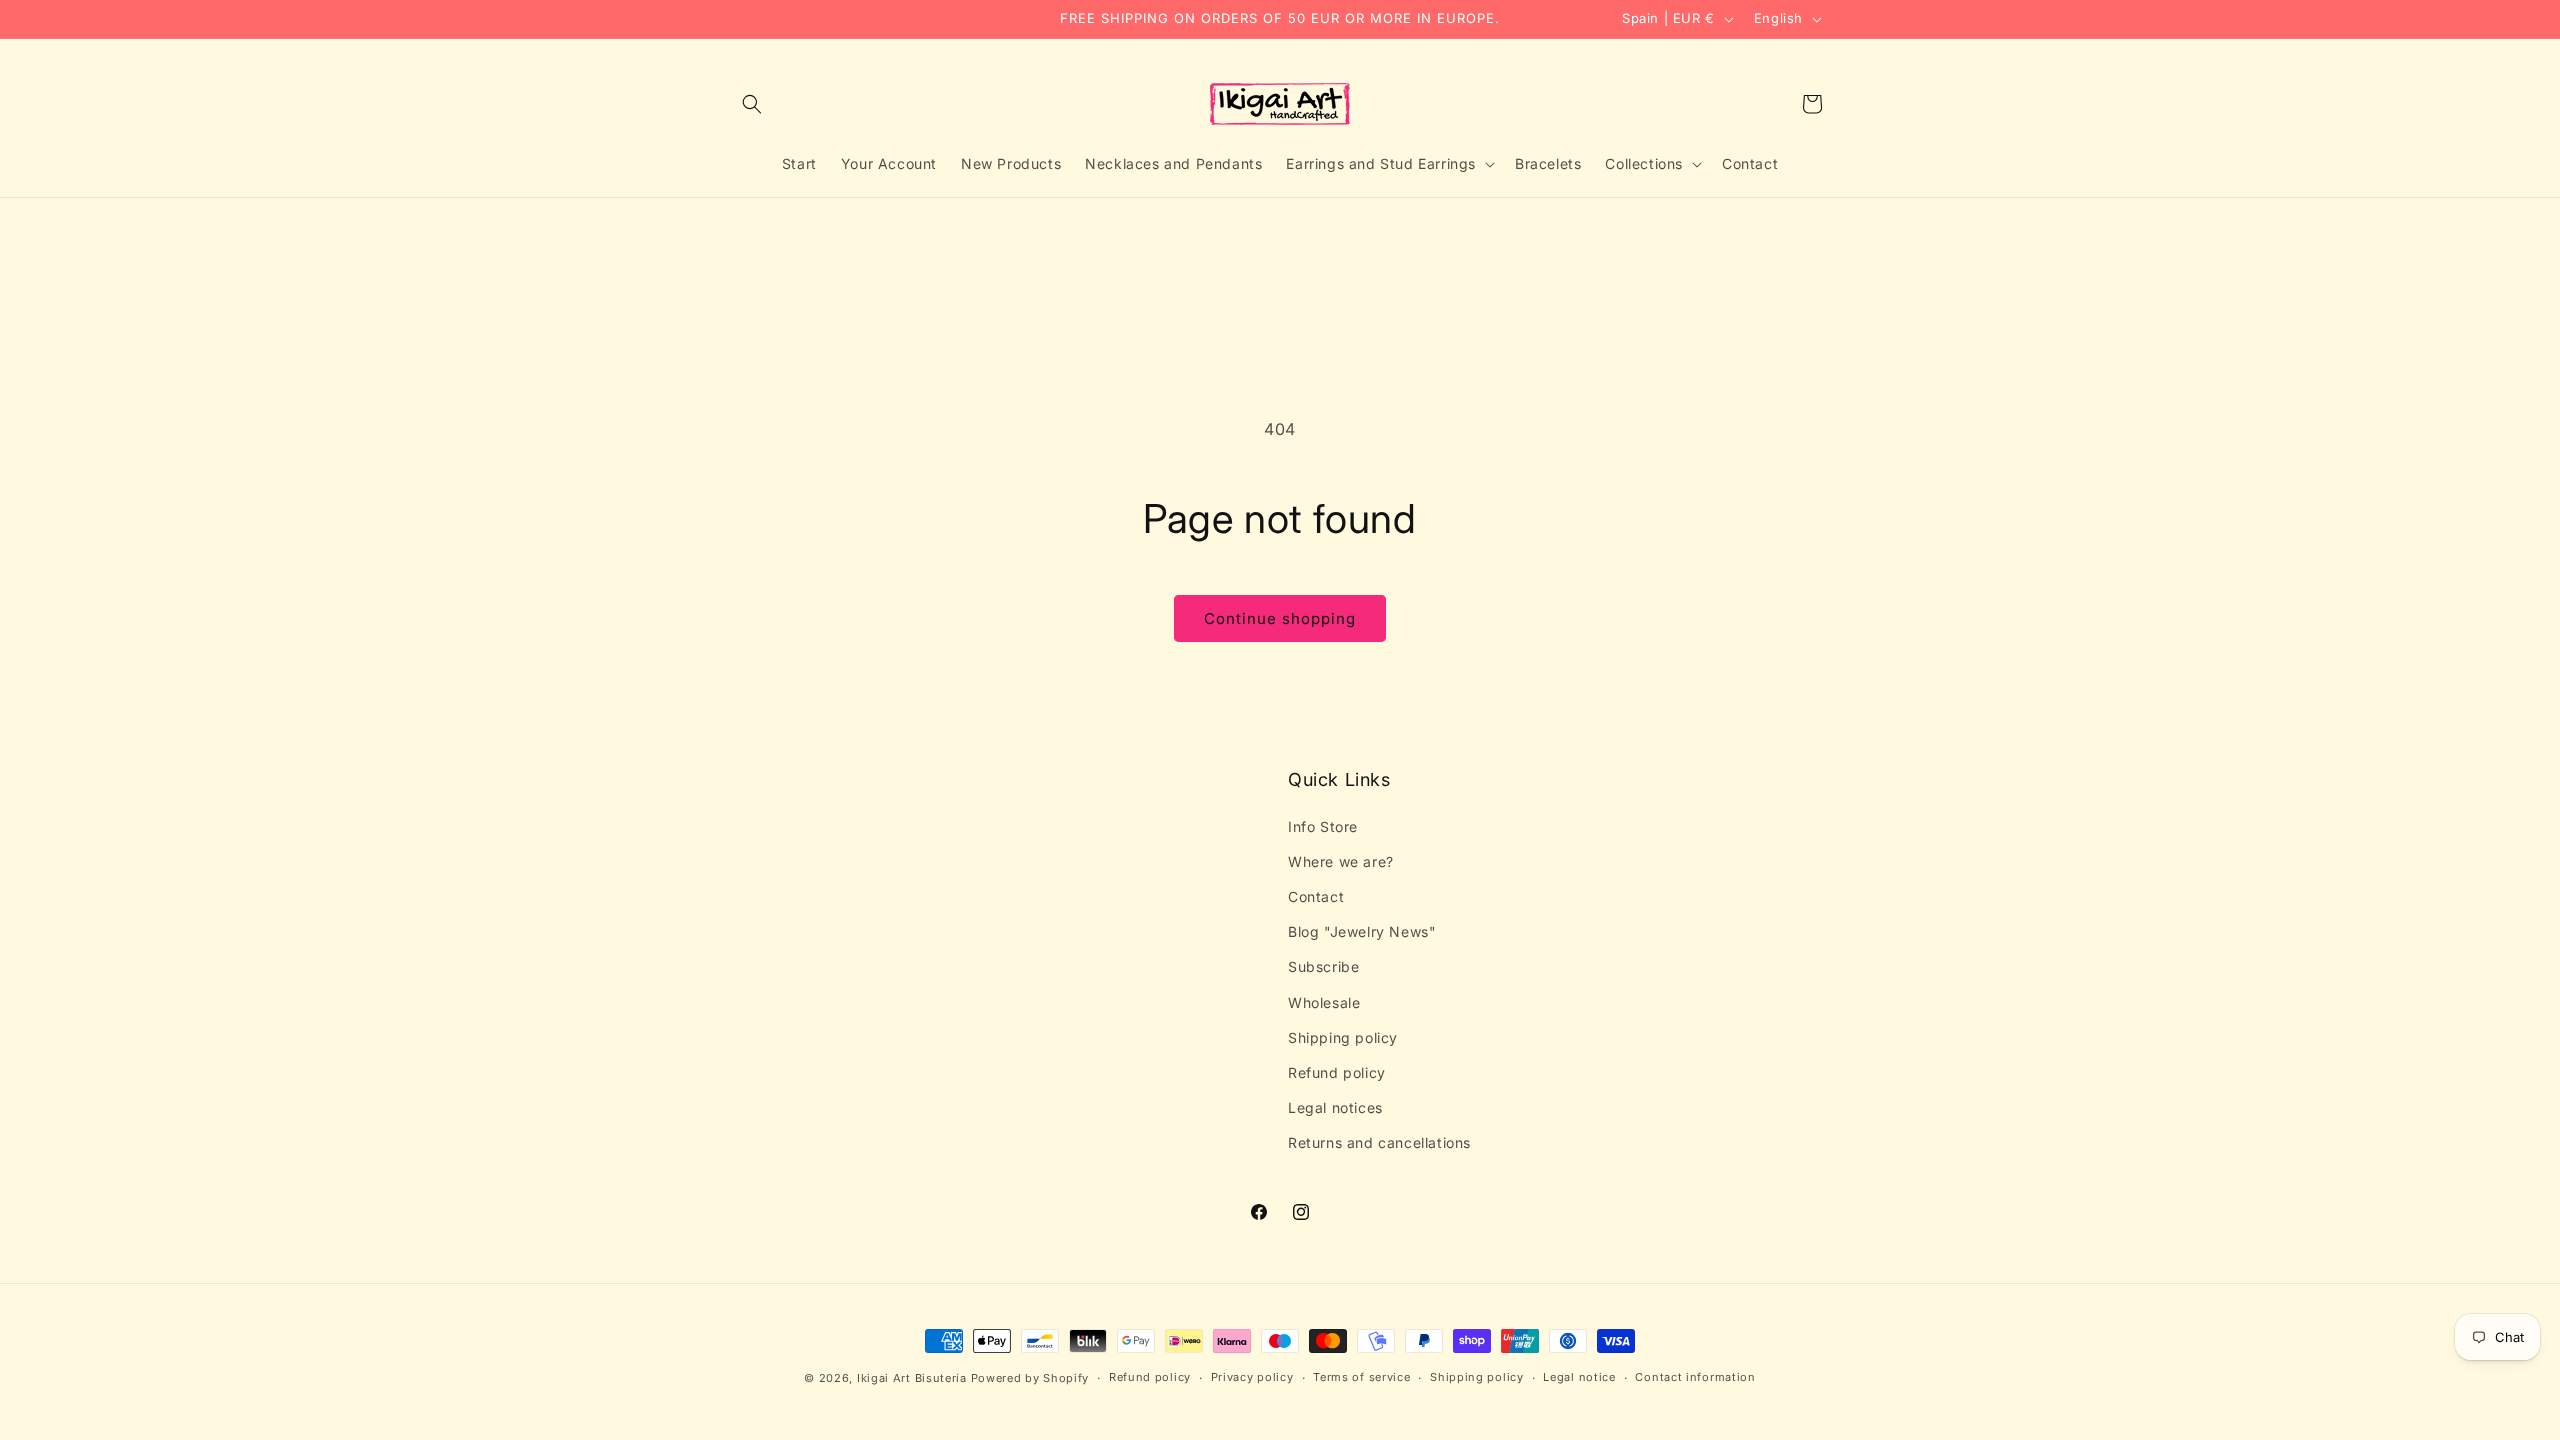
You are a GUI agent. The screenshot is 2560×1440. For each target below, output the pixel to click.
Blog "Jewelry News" (1362, 931)
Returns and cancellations (1379, 1142)
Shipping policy (1343, 1037)
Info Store (1323, 826)
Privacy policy (1252, 1377)
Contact (1316, 896)
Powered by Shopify (1030, 1378)
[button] (752, 104)
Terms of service (1361, 1377)
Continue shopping (1280, 618)
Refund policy (1337, 1072)
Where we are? (1341, 861)
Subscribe (1323, 966)
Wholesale (1324, 1002)
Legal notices (1335, 1107)
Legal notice (1579, 1377)
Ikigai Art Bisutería (912, 1378)
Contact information (1695, 1377)
